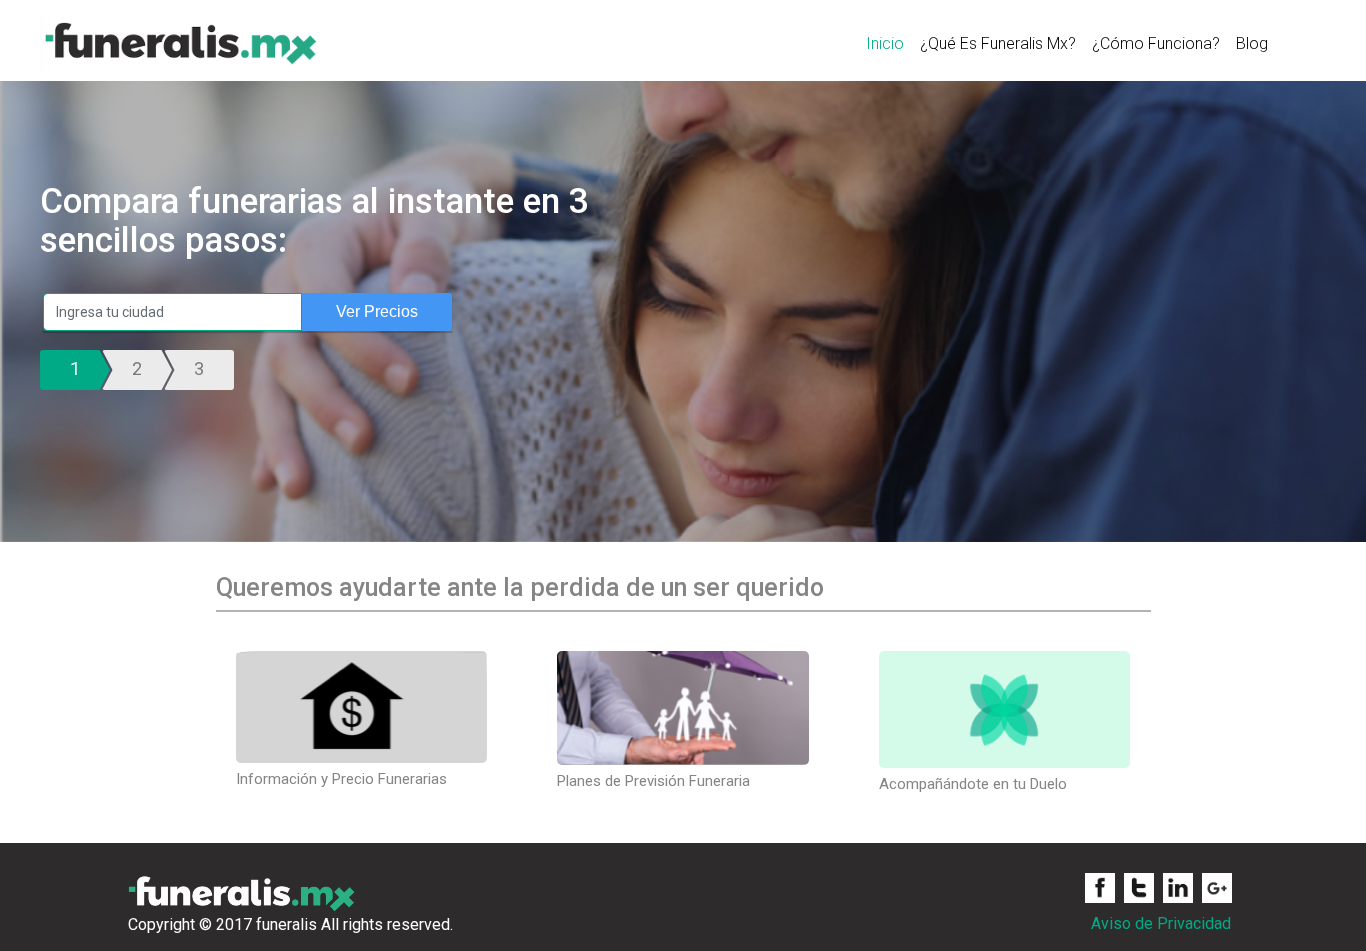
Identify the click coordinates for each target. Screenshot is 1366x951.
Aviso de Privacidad (1161, 923)
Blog (1252, 43)
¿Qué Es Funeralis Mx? (998, 43)
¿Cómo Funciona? (1156, 43)
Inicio (885, 43)
